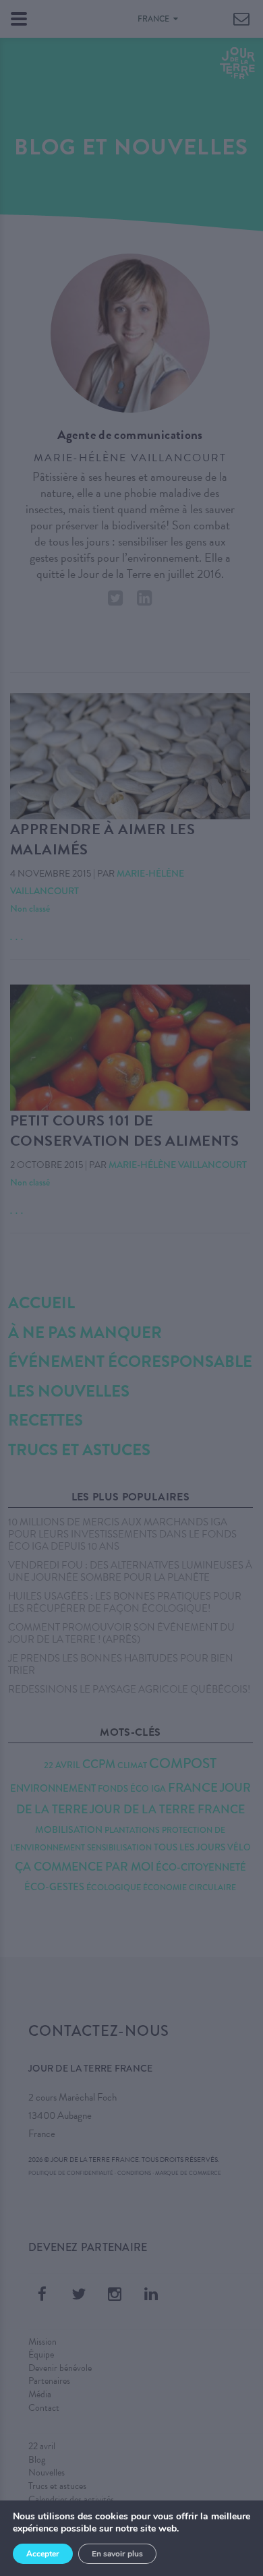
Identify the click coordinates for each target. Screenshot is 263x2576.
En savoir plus (117, 2554)
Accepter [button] (43, 2554)
